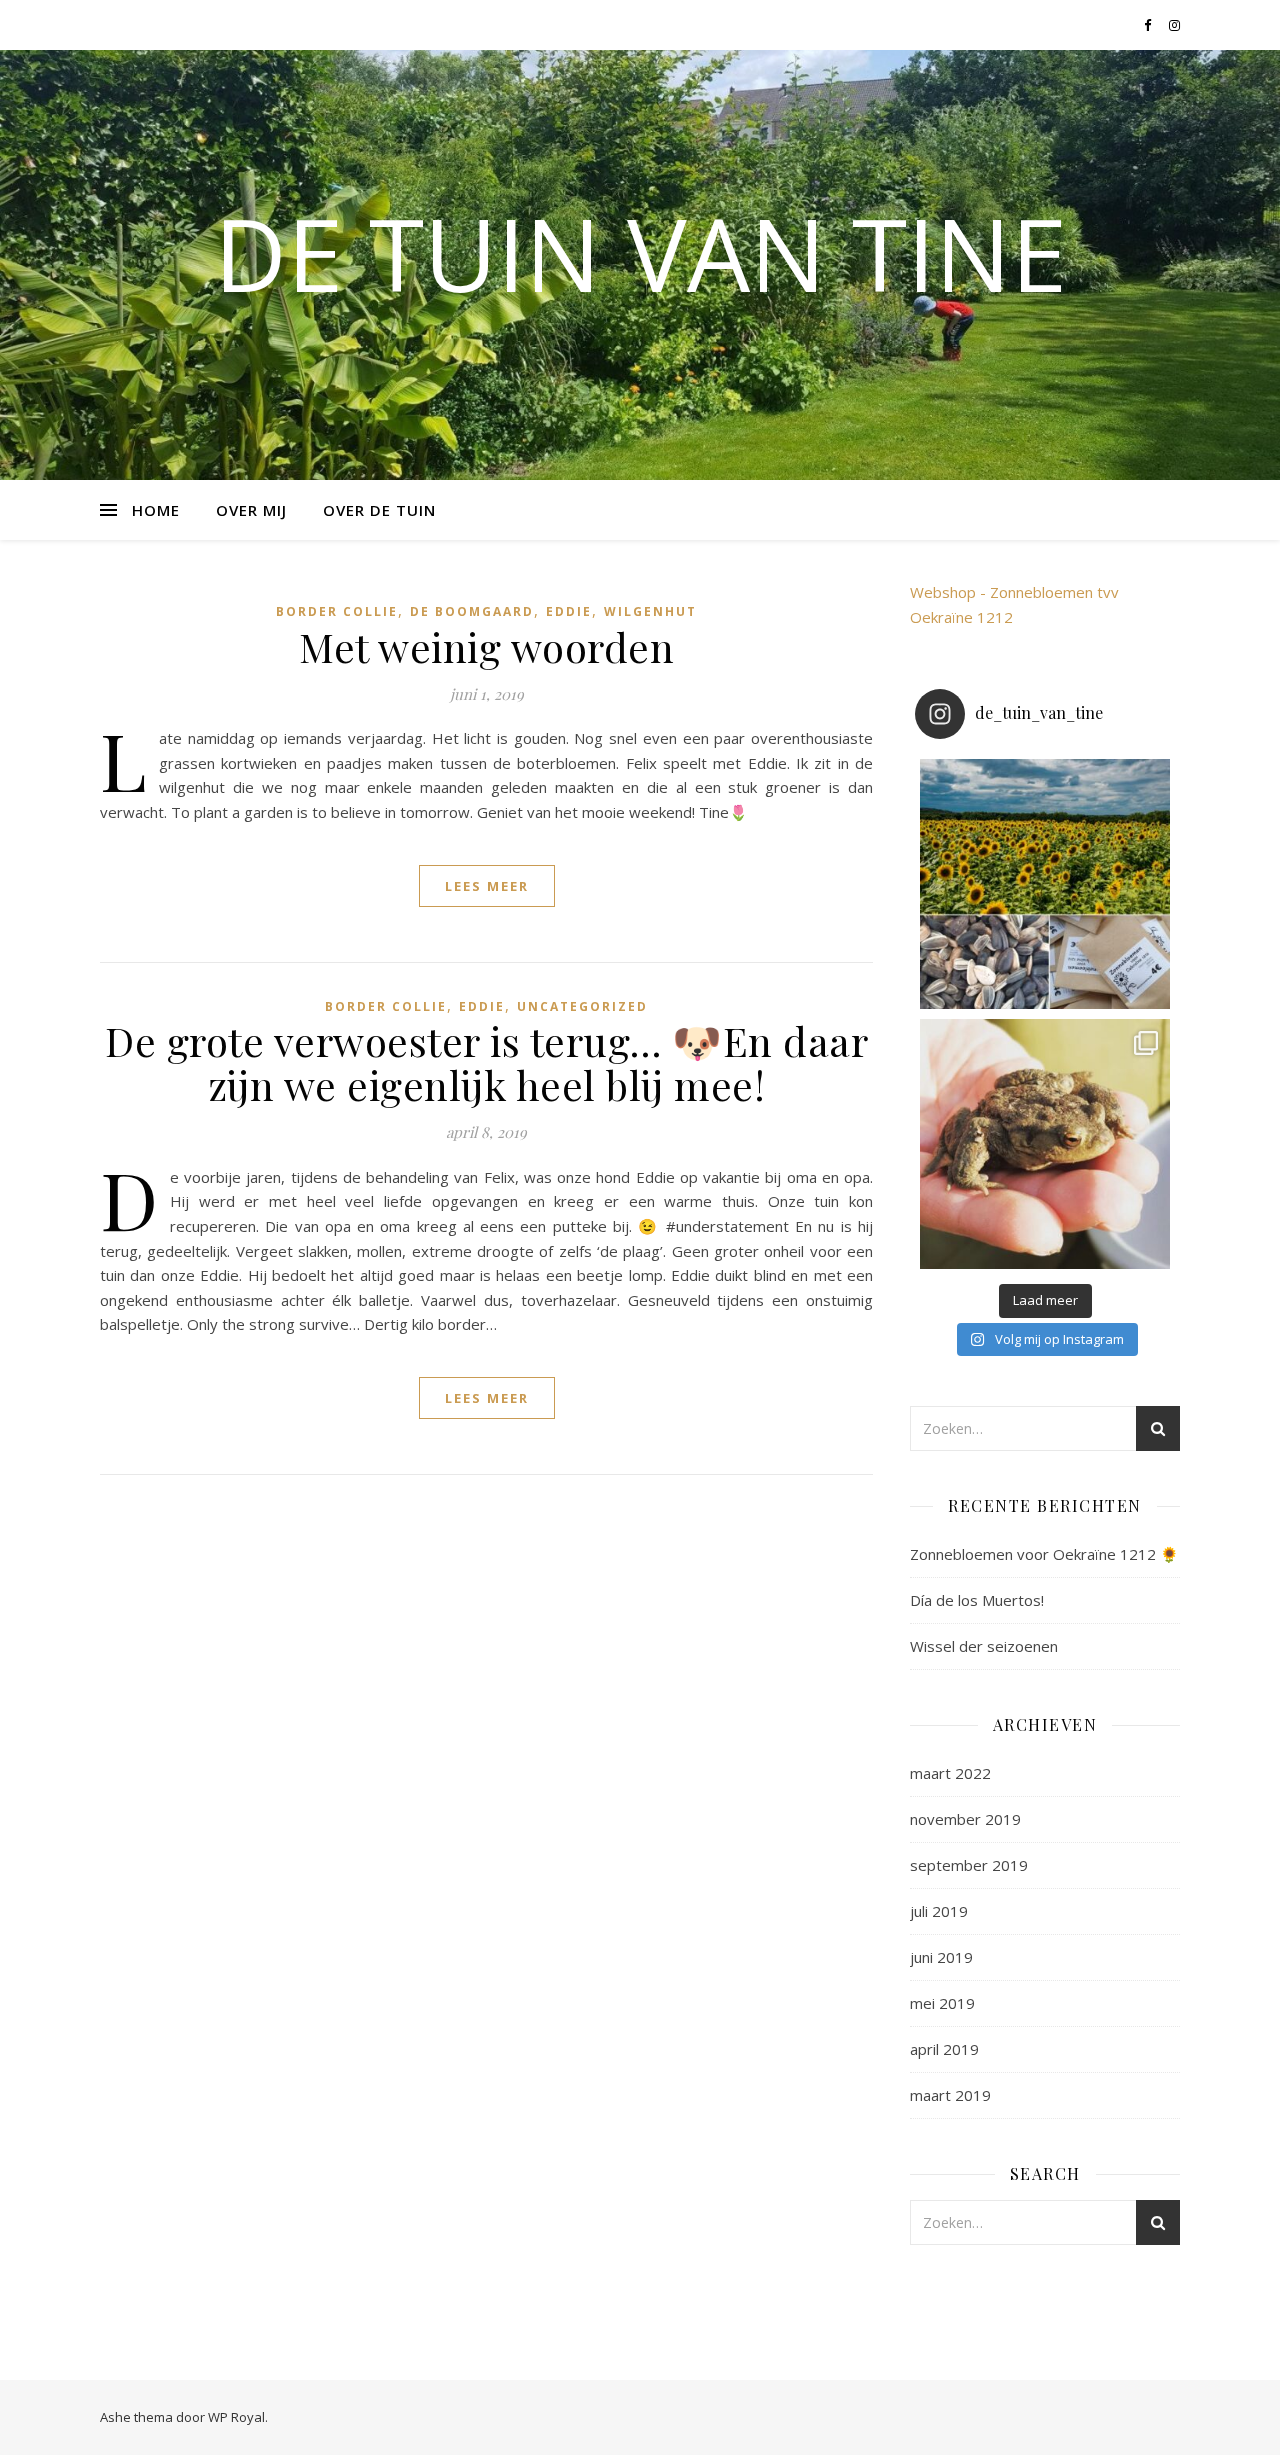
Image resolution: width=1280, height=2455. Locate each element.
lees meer (487, 886)
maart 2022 (950, 1773)
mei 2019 (942, 2003)
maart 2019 (950, 2095)
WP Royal (236, 2417)
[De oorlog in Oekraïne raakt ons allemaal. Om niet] (1045, 884)
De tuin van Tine (640, 253)
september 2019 (969, 1865)
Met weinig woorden (486, 646)
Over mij (251, 510)
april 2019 (944, 2049)
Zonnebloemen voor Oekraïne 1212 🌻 (1044, 1554)
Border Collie (337, 611)
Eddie (569, 611)
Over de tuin (379, 510)
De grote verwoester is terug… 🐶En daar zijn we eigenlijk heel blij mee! (486, 1062)
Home (156, 510)
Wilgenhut (650, 611)
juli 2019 (939, 1911)
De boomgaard (472, 611)
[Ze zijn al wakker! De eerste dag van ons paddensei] (1045, 1144)
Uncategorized (582, 1006)
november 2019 (965, 1819)
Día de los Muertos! (977, 1600)
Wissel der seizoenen (984, 1646)
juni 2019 (941, 1957)
